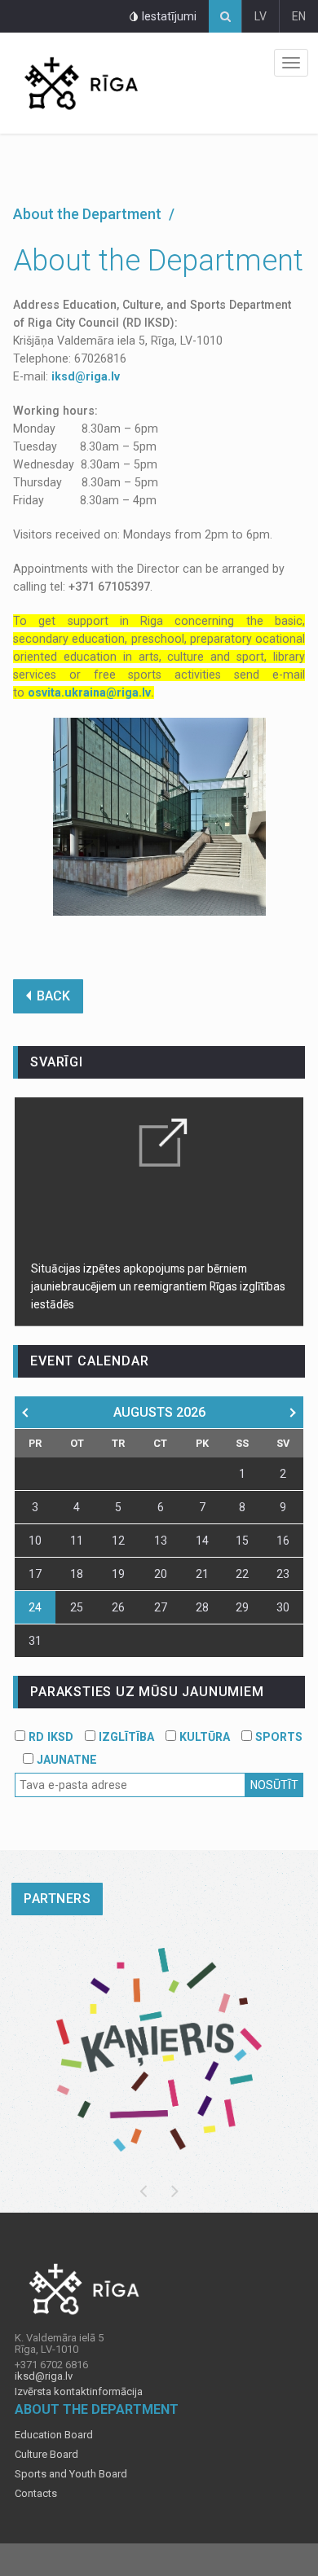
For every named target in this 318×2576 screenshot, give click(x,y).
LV (261, 16)
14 (202, 1541)
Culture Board (46, 2455)
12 (118, 1541)
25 (77, 1607)
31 (35, 1641)
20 (161, 1574)
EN (299, 16)
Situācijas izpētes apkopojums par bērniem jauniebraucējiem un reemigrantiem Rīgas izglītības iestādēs (158, 1286)
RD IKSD (49, 1737)
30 (283, 1607)
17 (35, 1574)
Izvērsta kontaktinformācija (79, 2392)
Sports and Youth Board (71, 2474)
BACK (53, 996)
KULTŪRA (203, 1737)
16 (283, 1541)
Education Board (54, 2435)
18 (77, 1574)
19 (118, 1574)
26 (118, 1607)
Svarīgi (57, 1062)
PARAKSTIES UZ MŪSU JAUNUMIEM (147, 1692)
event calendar (89, 1361)
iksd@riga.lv (86, 376)
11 (77, 1541)
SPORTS (277, 1737)
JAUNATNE (65, 1760)
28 (202, 1607)
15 (242, 1541)
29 (242, 1607)
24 (35, 1607)
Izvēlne (291, 63)
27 (161, 1607)
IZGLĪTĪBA (125, 1737)
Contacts (36, 2494)
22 (242, 1574)
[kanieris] (159, 2050)
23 (283, 1574)
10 (35, 1541)
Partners (57, 1899)
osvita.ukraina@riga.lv (89, 692)
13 (161, 1541)
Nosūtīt (274, 1785)
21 (202, 1574)
